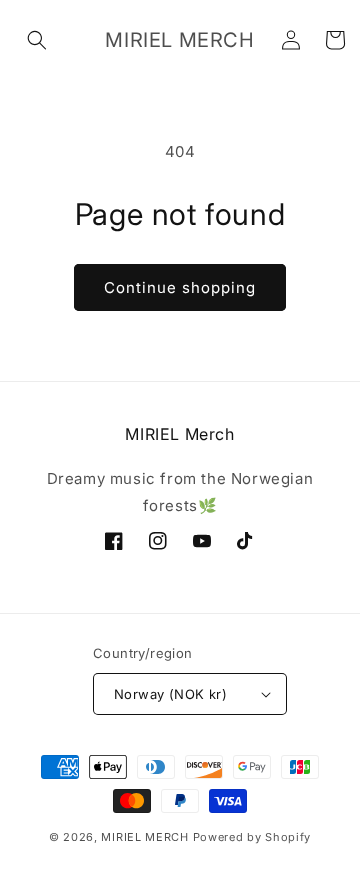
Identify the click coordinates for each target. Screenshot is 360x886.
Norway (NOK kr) (170, 694)
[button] (37, 40)
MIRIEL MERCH (144, 837)
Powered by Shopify (252, 837)
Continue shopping (180, 287)
